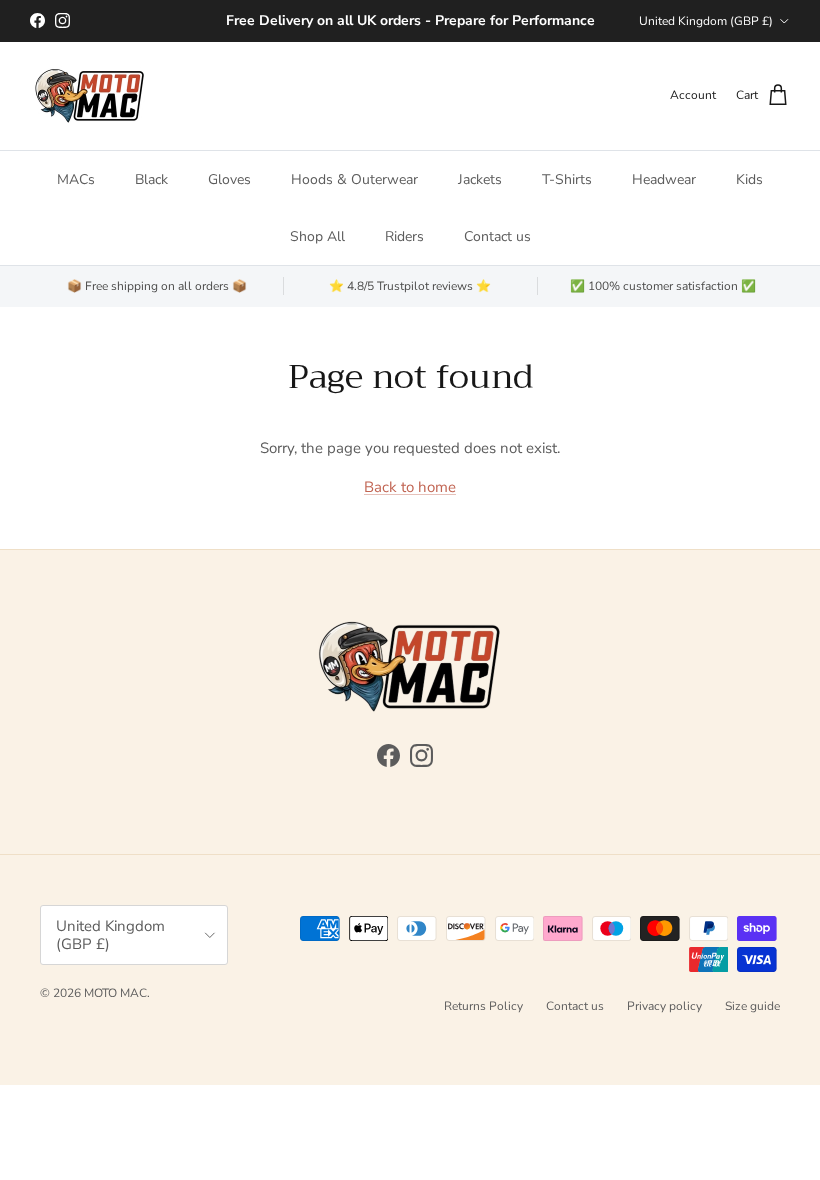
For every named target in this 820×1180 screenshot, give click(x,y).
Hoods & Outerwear (354, 179)
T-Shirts (567, 179)
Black (151, 179)
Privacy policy (664, 1006)
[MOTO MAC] (90, 96)
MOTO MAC (115, 993)
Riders (404, 236)
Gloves (229, 179)
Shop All (317, 236)
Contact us (497, 236)
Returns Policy (483, 1006)
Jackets (480, 179)
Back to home (410, 487)
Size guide (752, 1006)
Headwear (664, 179)
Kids (749, 179)
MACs (76, 179)
